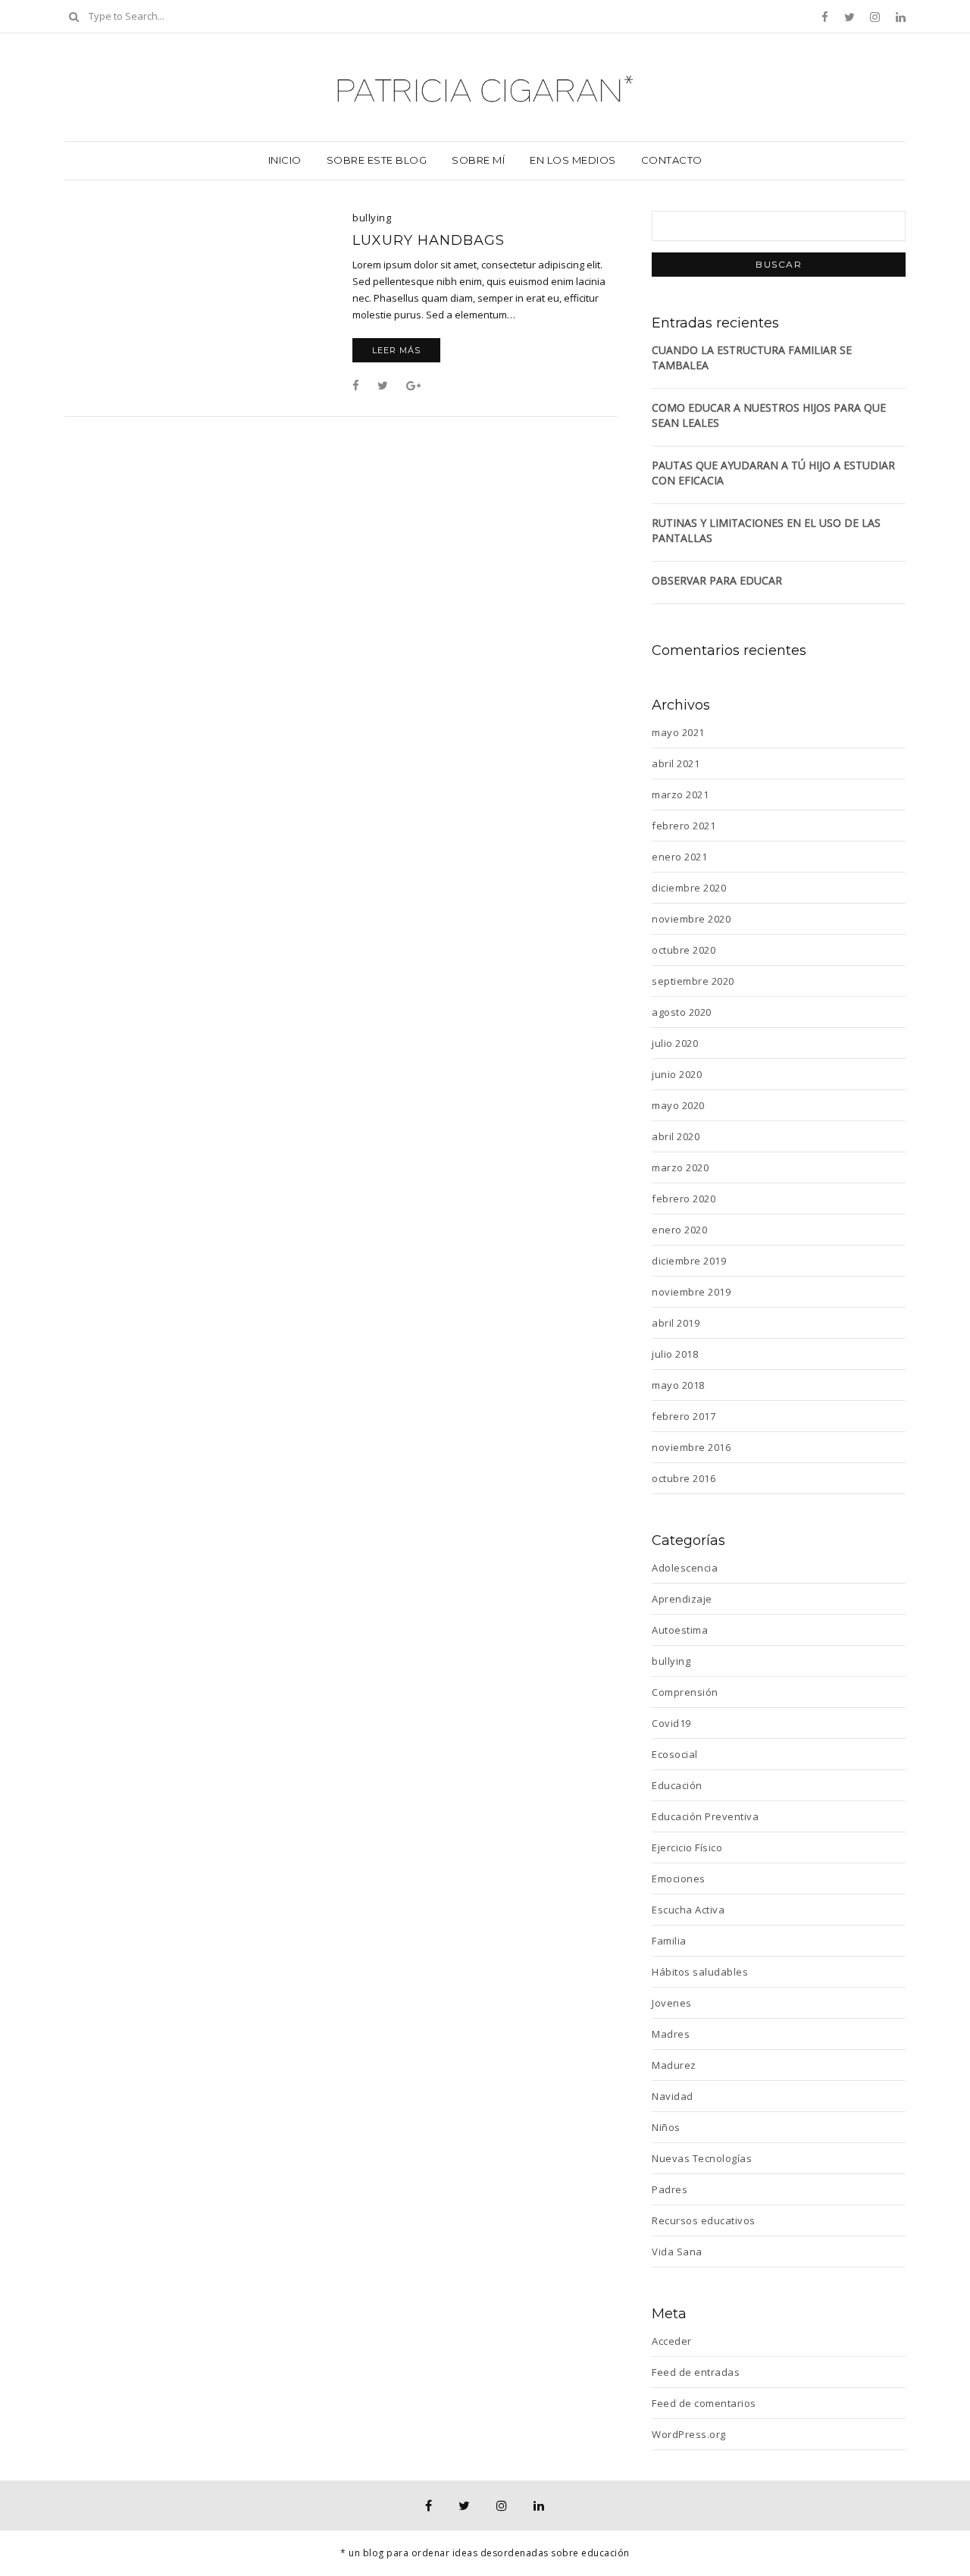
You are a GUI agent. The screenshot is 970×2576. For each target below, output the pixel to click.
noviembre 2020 (691, 919)
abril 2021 (676, 763)
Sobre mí (478, 160)
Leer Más (396, 350)
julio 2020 (675, 1043)
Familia (669, 1941)
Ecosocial (675, 1754)
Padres (670, 2189)
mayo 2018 (678, 1385)
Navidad (673, 2096)
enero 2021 (679, 857)
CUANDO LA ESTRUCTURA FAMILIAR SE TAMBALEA (752, 357)
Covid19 (671, 1723)
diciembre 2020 (689, 888)
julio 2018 (675, 1354)
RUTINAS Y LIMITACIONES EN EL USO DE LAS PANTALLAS (766, 530)
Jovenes (672, 2003)
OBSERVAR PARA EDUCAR (717, 580)
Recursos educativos (704, 2220)
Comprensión (685, 1692)
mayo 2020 (678, 1105)
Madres (671, 2034)
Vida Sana (677, 2252)
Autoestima (680, 1630)
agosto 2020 (682, 1012)
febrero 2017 (684, 1416)
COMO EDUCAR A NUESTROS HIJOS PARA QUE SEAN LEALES (769, 415)
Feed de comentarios (704, 2403)
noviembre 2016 (691, 1447)
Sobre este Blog (377, 160)
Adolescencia (685, 1568)
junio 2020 (677, 1074)
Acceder (672, 2341)
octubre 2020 (684, 950)
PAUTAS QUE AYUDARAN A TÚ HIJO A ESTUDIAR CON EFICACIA (773, 473)
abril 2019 (676, 1323)
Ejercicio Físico (687, 1847)
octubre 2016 (684, 1478)
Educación (677, 1785)
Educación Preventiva (705, 1816)
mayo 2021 (678, 732)
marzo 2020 (680, 1167)
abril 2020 (676, 1136)
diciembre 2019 (689, 1261)
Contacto (672, 160)
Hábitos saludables (700, 1972)
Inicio (285, 160)
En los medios (573, 160)
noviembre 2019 (691, 1292)
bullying (372, 218)
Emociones (679, 1879)
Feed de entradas (696, 2372)
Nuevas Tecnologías (702, 2158)
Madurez (674, 2065)
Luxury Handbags (429, 240)
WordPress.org (689, 2434)
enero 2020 (679, 1230)
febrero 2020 (684, 1199)
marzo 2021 (680, 794)
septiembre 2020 (693, 981)
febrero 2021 (684, 826)
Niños (666, 2127)
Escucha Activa (688, 1910)
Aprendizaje (682, 1599)
